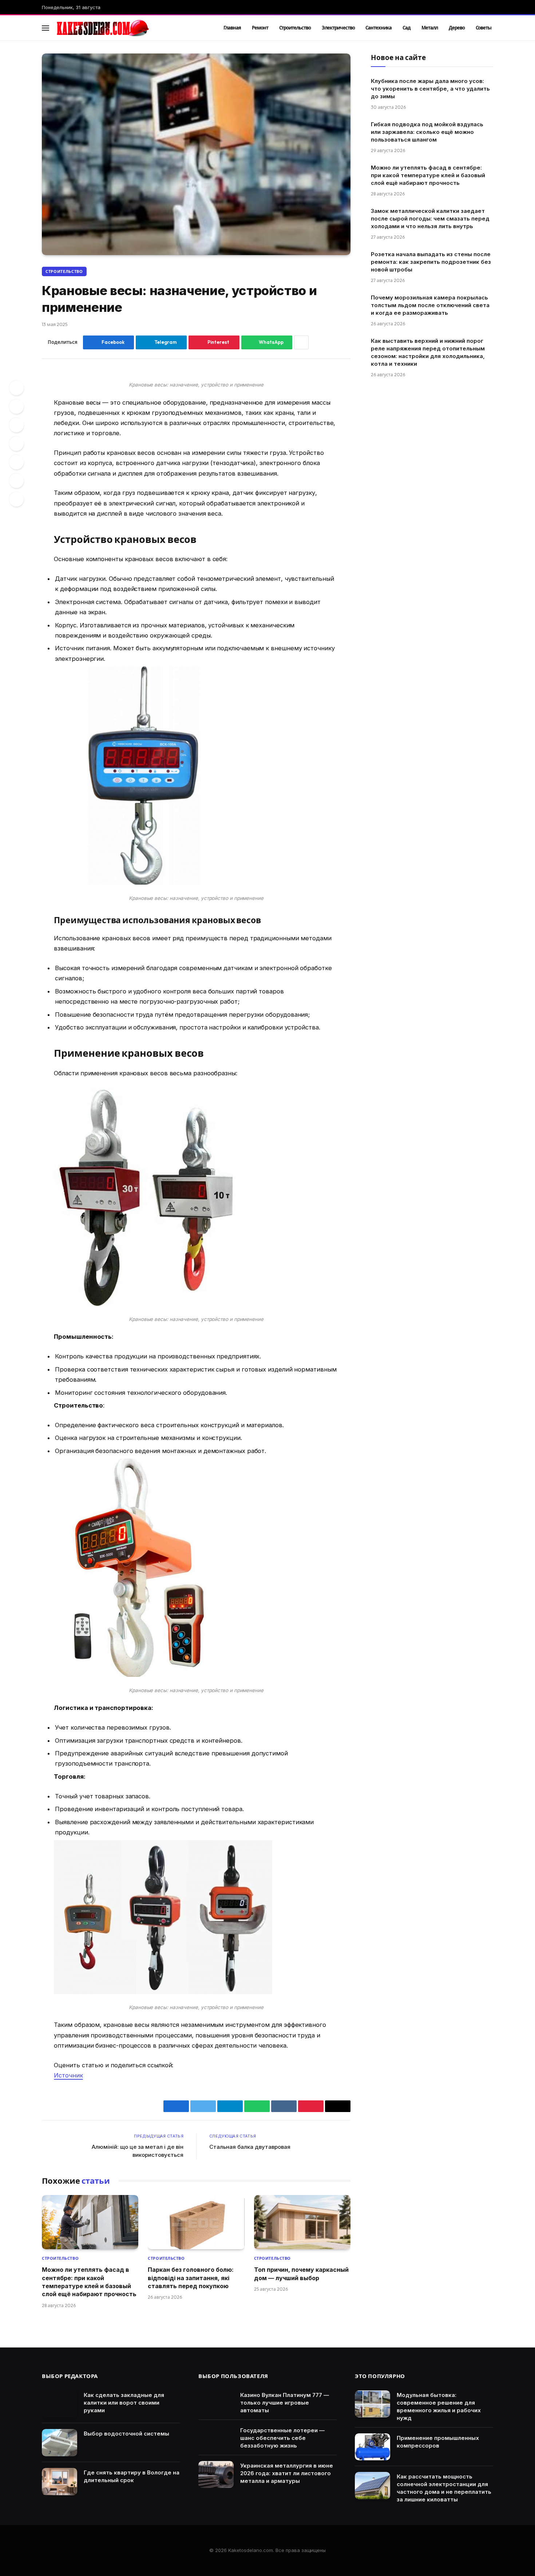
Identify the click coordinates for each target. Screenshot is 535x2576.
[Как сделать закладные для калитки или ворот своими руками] (60, 2404)
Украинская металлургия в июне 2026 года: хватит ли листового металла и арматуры (287, 2473)
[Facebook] (16, 388)
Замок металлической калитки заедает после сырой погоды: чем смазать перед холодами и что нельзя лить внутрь (430, 219)
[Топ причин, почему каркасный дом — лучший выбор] (302, 2222)
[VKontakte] (16, 444)
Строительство (295, 28)
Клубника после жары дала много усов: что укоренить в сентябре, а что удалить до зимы (430, 89)
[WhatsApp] (16, 481)
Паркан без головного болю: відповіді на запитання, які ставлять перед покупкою (191, 2278)
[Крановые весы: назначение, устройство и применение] (196, 154)
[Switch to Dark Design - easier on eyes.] (479, 28)
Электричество (338, 28)
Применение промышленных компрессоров (438, 2442)
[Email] (16, 499)
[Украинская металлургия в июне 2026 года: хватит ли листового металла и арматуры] (216, 2475)
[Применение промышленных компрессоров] (372, 2447)
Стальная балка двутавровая (250, 2147)
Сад (407, 28)
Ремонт (260, 28)
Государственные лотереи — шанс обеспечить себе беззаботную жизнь (282, 2438)
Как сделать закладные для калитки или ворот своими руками (124, 2403)
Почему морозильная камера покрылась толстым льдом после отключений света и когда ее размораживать (430, 305)
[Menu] (45, 28)
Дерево (457, 28)
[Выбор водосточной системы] (60, 2443)
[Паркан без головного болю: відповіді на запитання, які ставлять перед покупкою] (196, 2222)
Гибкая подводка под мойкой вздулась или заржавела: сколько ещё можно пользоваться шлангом (427, 132)
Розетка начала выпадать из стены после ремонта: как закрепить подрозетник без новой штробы (431, 262)
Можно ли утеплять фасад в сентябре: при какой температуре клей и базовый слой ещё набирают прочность (89, 2282)
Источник (68, 2075)
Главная (232, 28)
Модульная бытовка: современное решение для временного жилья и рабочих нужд (439, 2406)
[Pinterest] (16, 425)
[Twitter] (16, 406)
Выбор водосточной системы (126, 2434)
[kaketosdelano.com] (130, 28)
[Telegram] (16, 462)
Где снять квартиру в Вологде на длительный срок (132, 2476)
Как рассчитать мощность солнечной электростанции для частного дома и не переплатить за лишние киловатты (444, 2488)
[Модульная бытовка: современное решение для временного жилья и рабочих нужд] (372, 2404)
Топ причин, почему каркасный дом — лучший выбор (301, 2274)
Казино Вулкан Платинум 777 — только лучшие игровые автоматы (285, 2403)
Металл (430, 28)
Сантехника (379, 28)
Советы (484, 28)
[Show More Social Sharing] (301, 342)
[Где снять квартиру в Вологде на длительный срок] (60, 2482)
